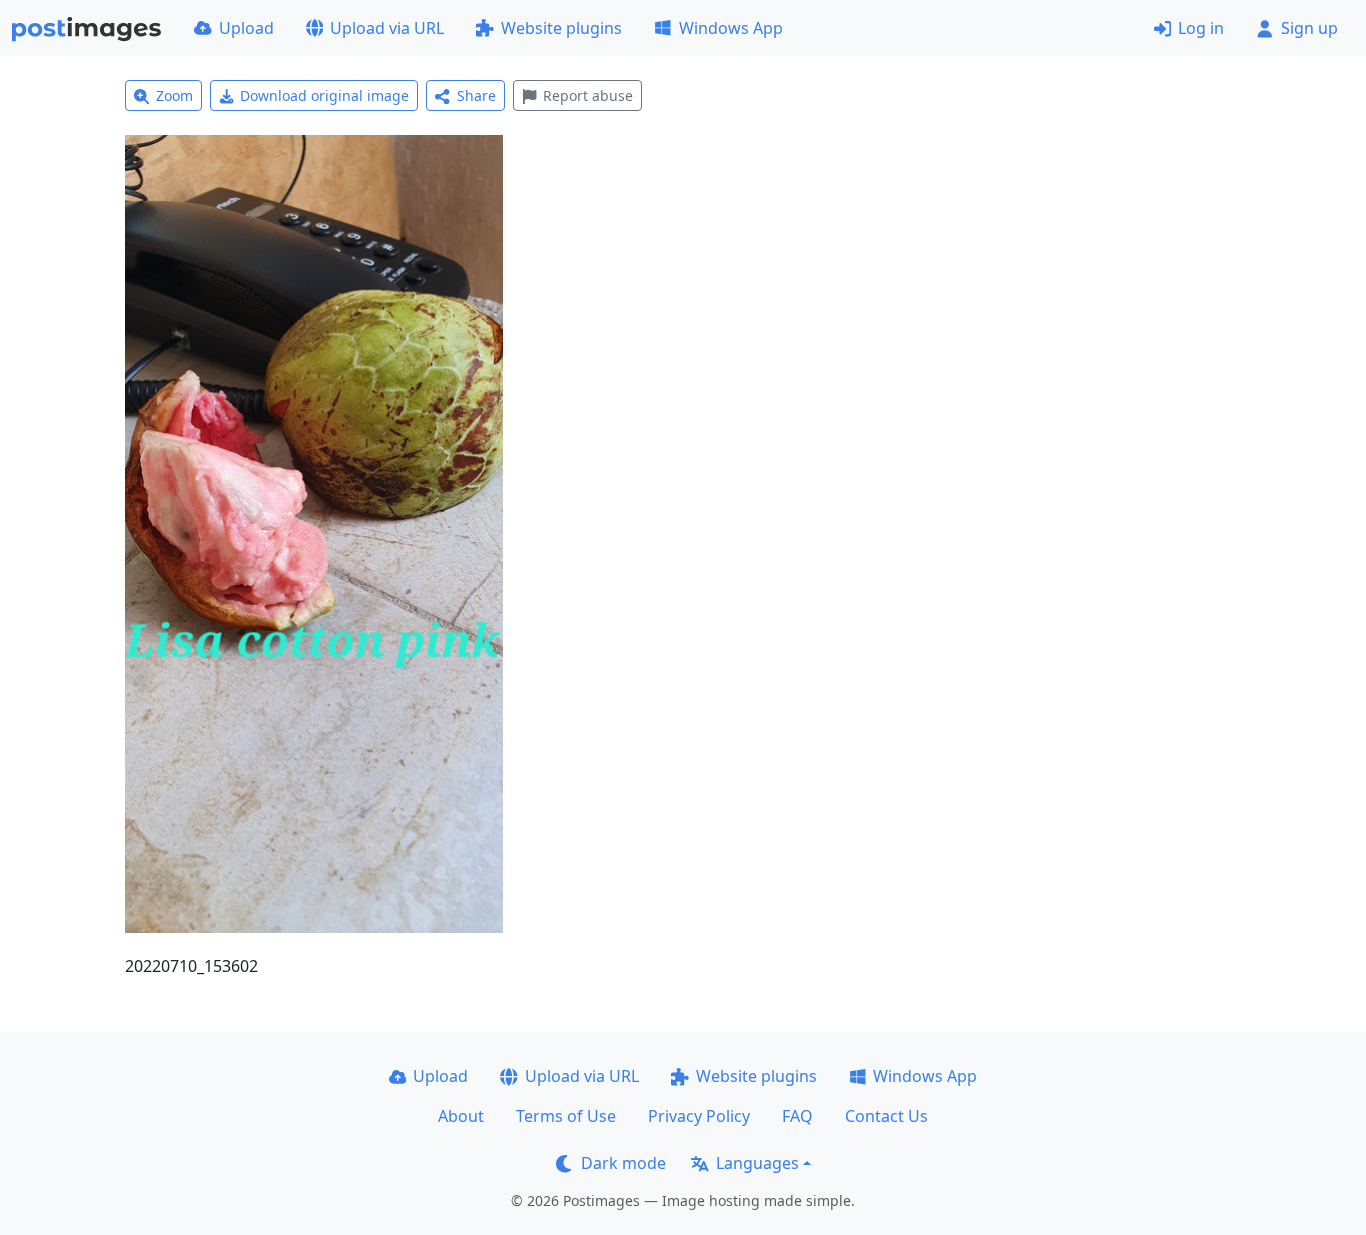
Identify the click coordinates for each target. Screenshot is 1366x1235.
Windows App (731, 28)
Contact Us (886, 1116)
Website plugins (561, 28)
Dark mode (623, 1163)
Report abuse (588, 95)
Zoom (174, 95)
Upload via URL (387, 28)
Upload (246, 28)
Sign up (1309, 28)
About (461, 1116)
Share (476, 95)
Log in (1201, 28)
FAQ (797, 1116)
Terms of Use (566, 1116)
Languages (757, 1163)
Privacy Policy (699, 1116)
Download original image (324, 95)
